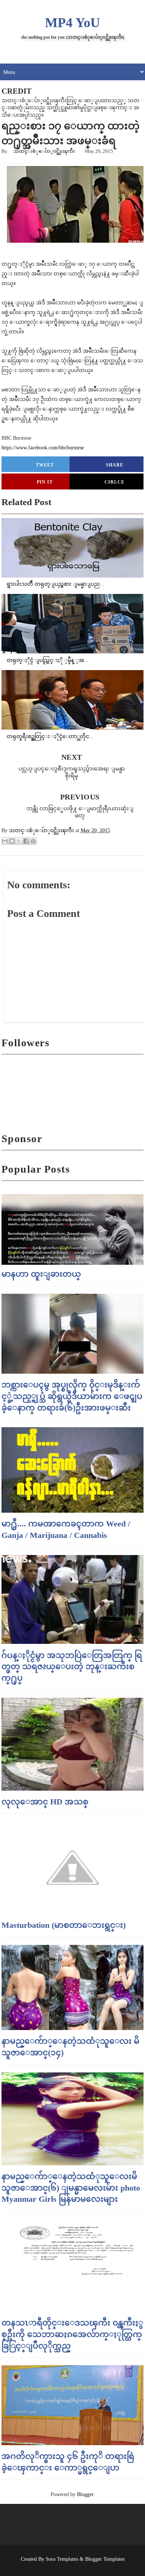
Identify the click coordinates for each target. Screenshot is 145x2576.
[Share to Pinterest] (33, 841)
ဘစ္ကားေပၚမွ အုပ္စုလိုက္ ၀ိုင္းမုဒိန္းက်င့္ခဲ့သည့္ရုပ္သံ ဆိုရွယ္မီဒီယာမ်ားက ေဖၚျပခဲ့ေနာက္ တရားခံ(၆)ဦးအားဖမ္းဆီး (72, 1396)
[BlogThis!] (12, 841)
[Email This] (5, 841)
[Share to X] (19, 841)
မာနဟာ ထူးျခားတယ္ (41, 1274)
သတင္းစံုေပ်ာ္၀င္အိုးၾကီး (44, 151)
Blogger (85, 2494)
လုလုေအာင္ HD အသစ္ (45, 1802)
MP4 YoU (72, 23)
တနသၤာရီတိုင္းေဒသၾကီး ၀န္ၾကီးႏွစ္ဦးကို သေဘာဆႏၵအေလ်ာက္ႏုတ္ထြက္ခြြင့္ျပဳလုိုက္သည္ (72, 2334)
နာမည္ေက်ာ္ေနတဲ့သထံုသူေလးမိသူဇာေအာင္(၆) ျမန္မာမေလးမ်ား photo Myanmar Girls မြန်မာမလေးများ (71, 2188)
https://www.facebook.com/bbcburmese (43, 448)
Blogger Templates (105, 2559)
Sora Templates (62, 2559)
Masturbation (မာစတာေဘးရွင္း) (64, 1925)
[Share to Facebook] (26, 841)
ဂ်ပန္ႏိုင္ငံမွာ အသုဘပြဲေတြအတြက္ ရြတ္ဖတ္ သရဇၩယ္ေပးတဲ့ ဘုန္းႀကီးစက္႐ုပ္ (72, 1667)
